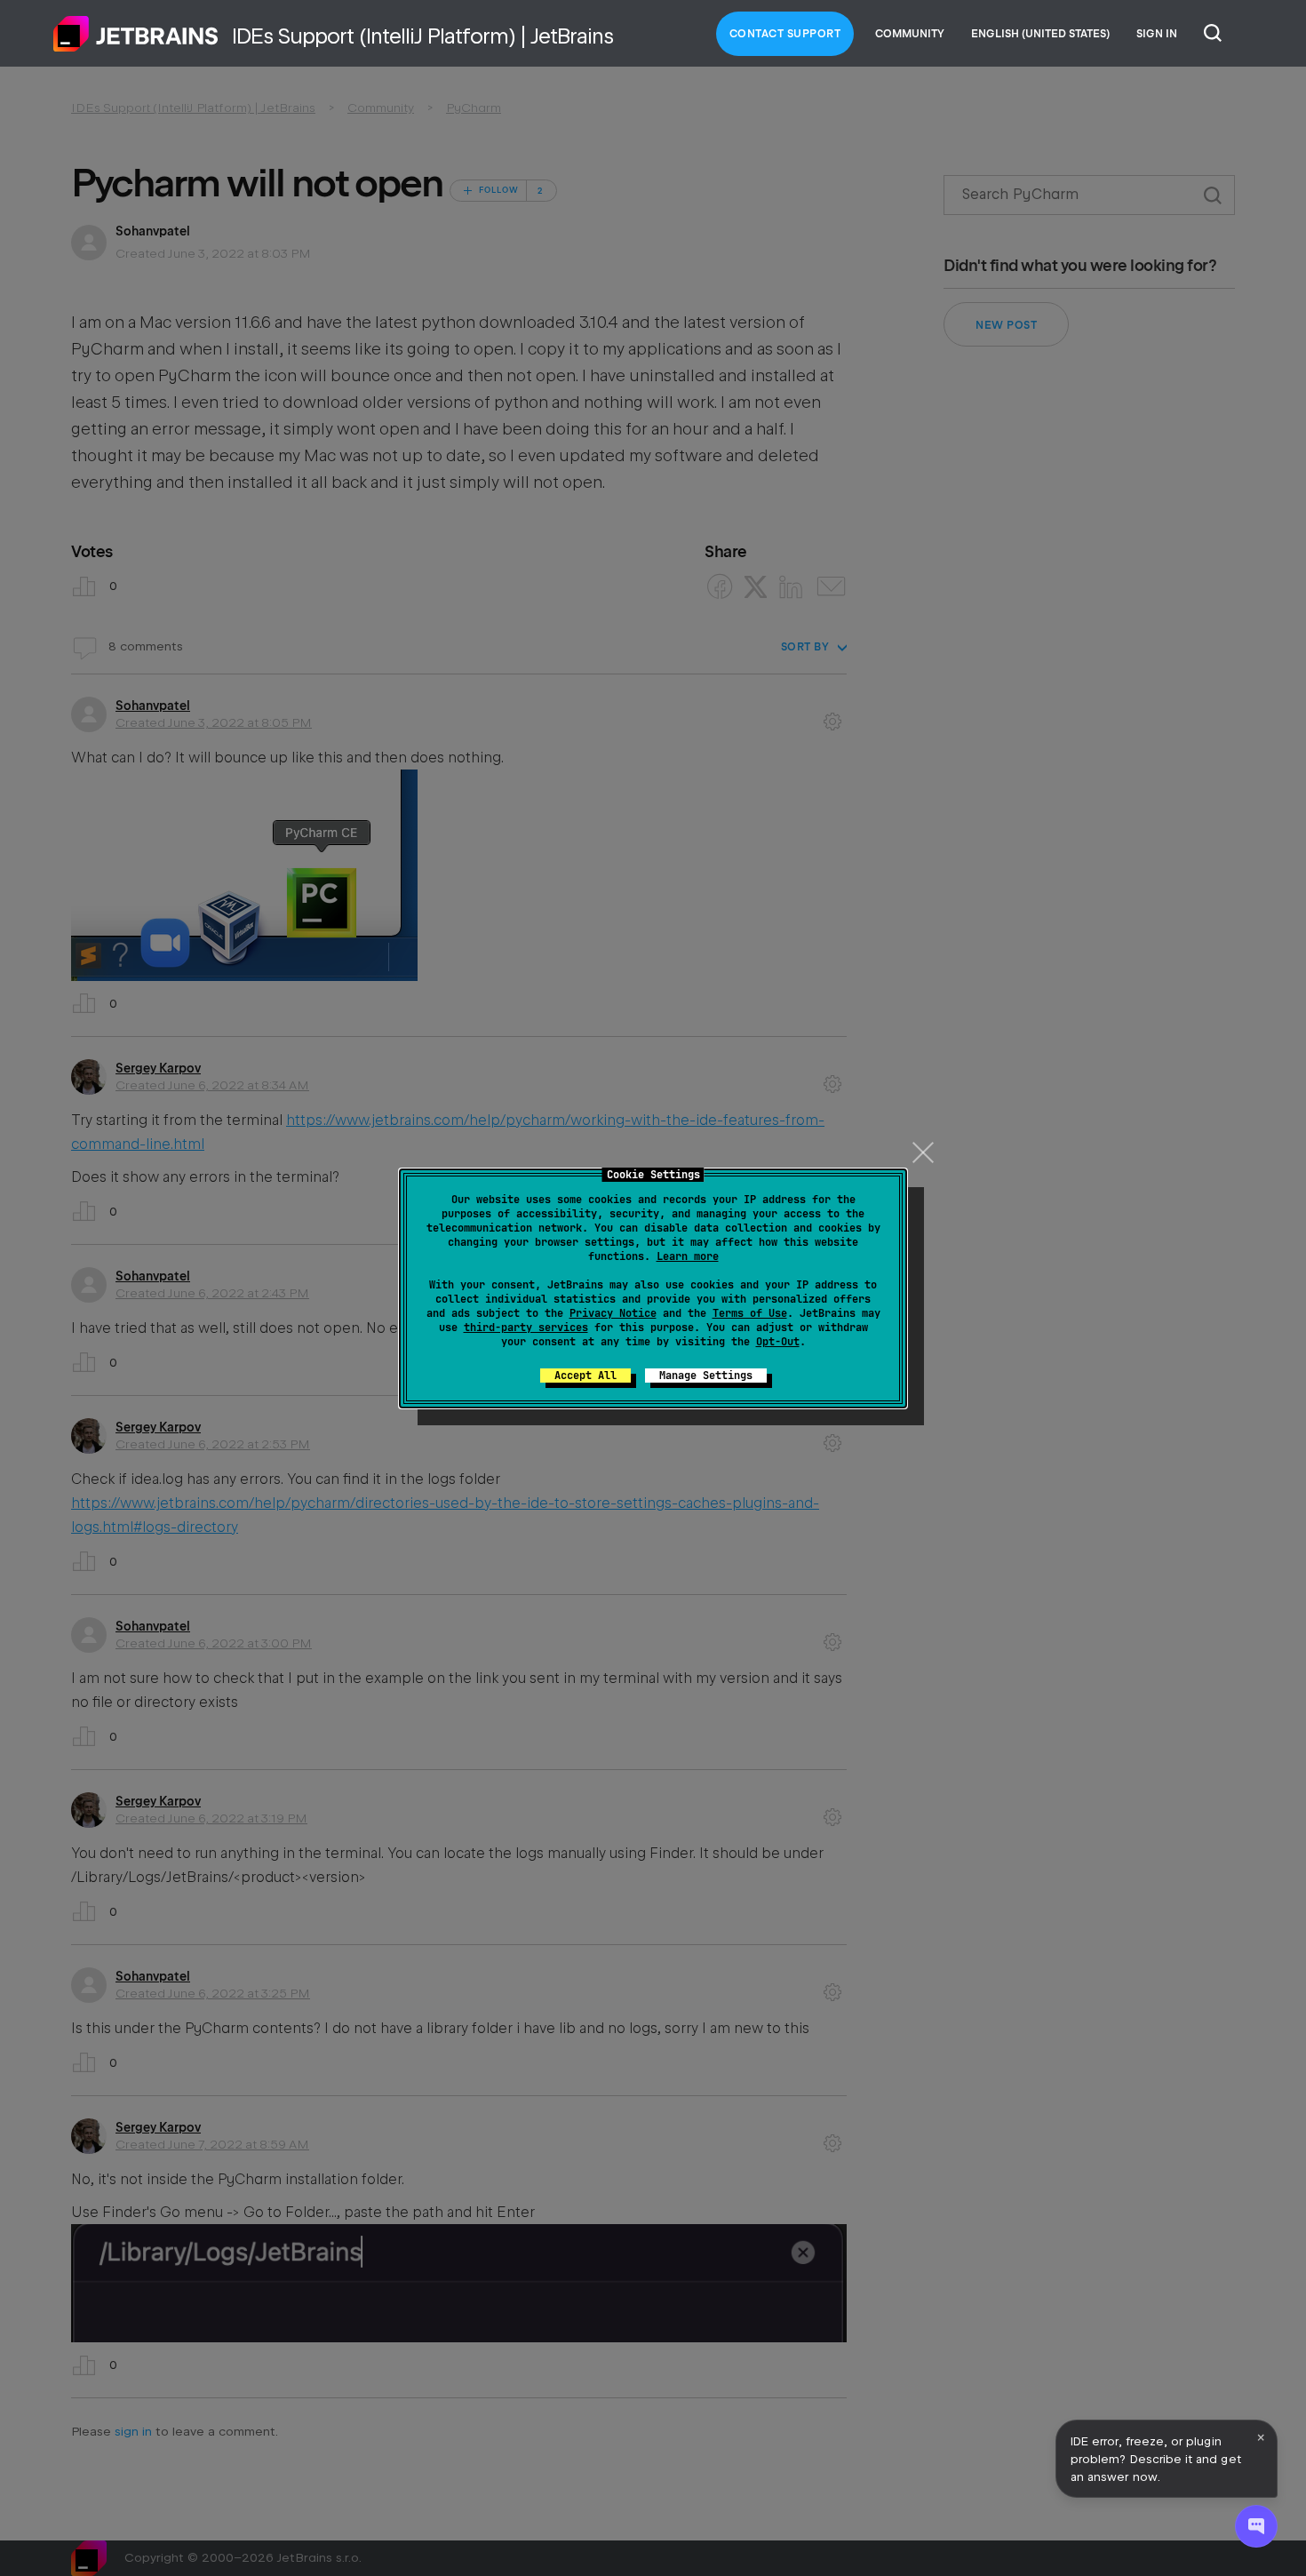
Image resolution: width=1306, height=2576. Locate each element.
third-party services (526, 1328)
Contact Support (785, 34)
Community (910, 34)
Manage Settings (706, 1376)
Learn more (688, 1256)
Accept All (585, 1376)
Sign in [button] (1157, 34)
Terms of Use (750, 1313)
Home (136, 34)
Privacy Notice (613, 1313)
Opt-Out (778, 1342)
